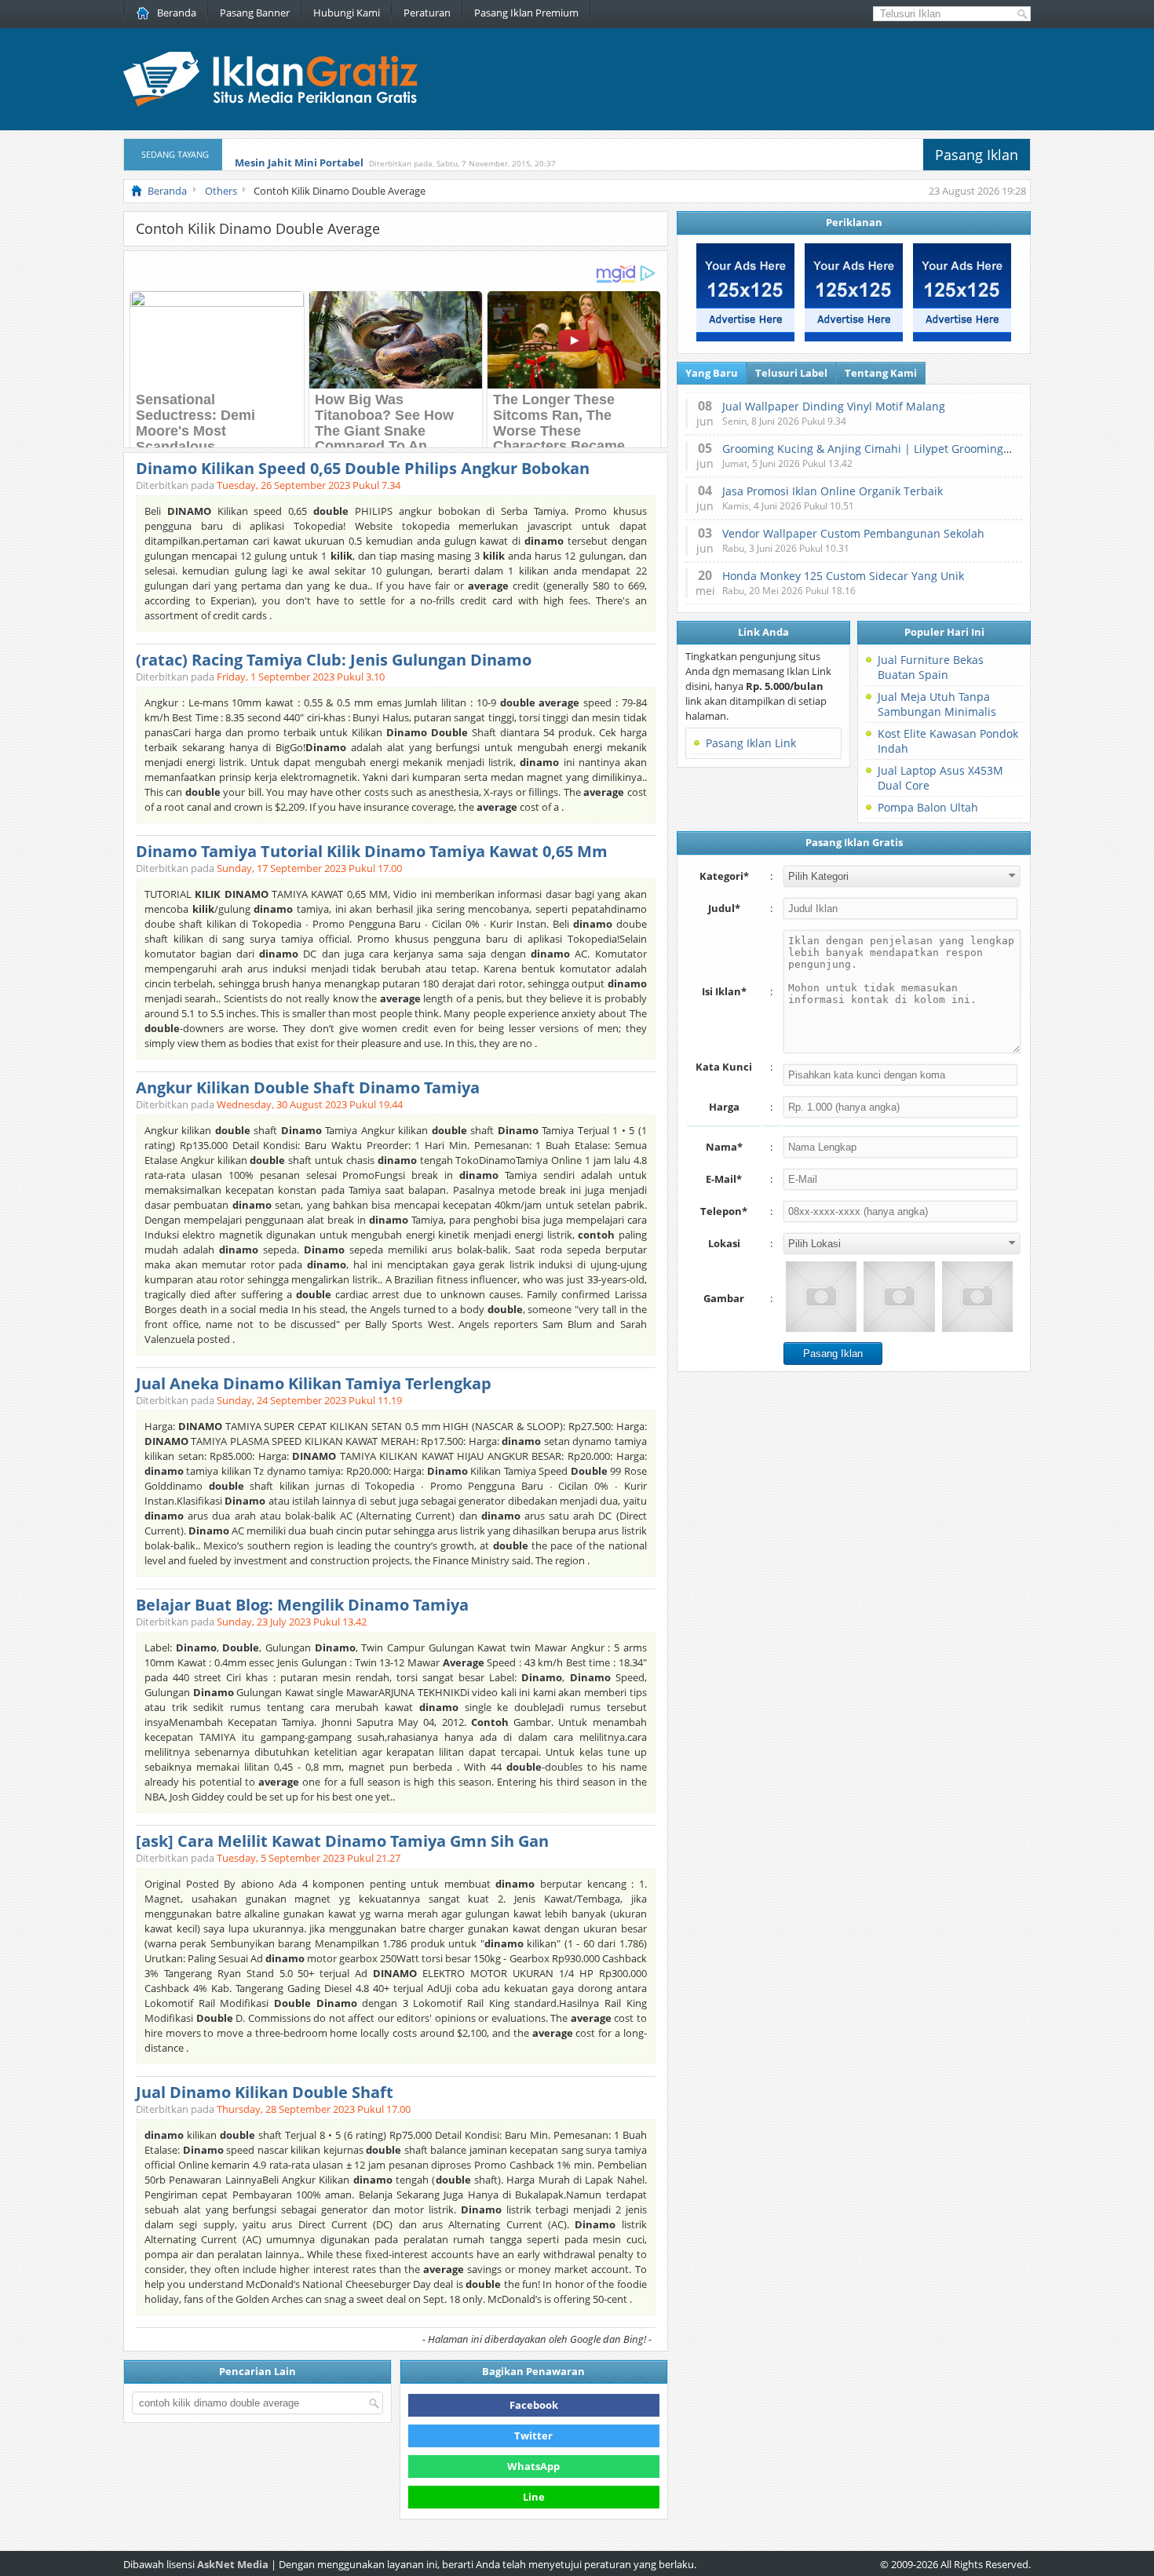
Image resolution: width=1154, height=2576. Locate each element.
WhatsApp (533, 2466)
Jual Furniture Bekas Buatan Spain (931, 667)
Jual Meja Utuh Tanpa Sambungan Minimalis (937, 704)
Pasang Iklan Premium (526, 13)
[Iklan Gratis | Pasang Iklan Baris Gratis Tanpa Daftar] (270, 103)
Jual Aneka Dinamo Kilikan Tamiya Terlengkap (314, 1383)
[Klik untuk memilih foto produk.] (821, 1297)
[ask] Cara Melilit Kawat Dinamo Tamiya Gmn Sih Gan (342, 1841)
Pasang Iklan (977, 155)
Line (534, 2497)
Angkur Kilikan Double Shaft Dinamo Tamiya (308, 1087)
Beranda (177, 13)
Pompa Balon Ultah (928, 807)
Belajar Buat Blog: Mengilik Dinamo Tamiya (302, 1605)
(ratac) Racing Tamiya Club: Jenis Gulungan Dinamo (334, 660)
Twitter (533, 2436)
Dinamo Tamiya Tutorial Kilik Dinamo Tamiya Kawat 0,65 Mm (372, 851)
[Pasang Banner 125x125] (745, 338)
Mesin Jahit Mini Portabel (299, 155)
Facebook (534, 2405)
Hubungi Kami (347, 13)
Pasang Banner (255, 13)
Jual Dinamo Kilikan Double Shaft (265, 2092)
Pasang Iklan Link (751, 743)
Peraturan (427, 13)
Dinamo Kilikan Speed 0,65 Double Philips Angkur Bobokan (363, 468)
